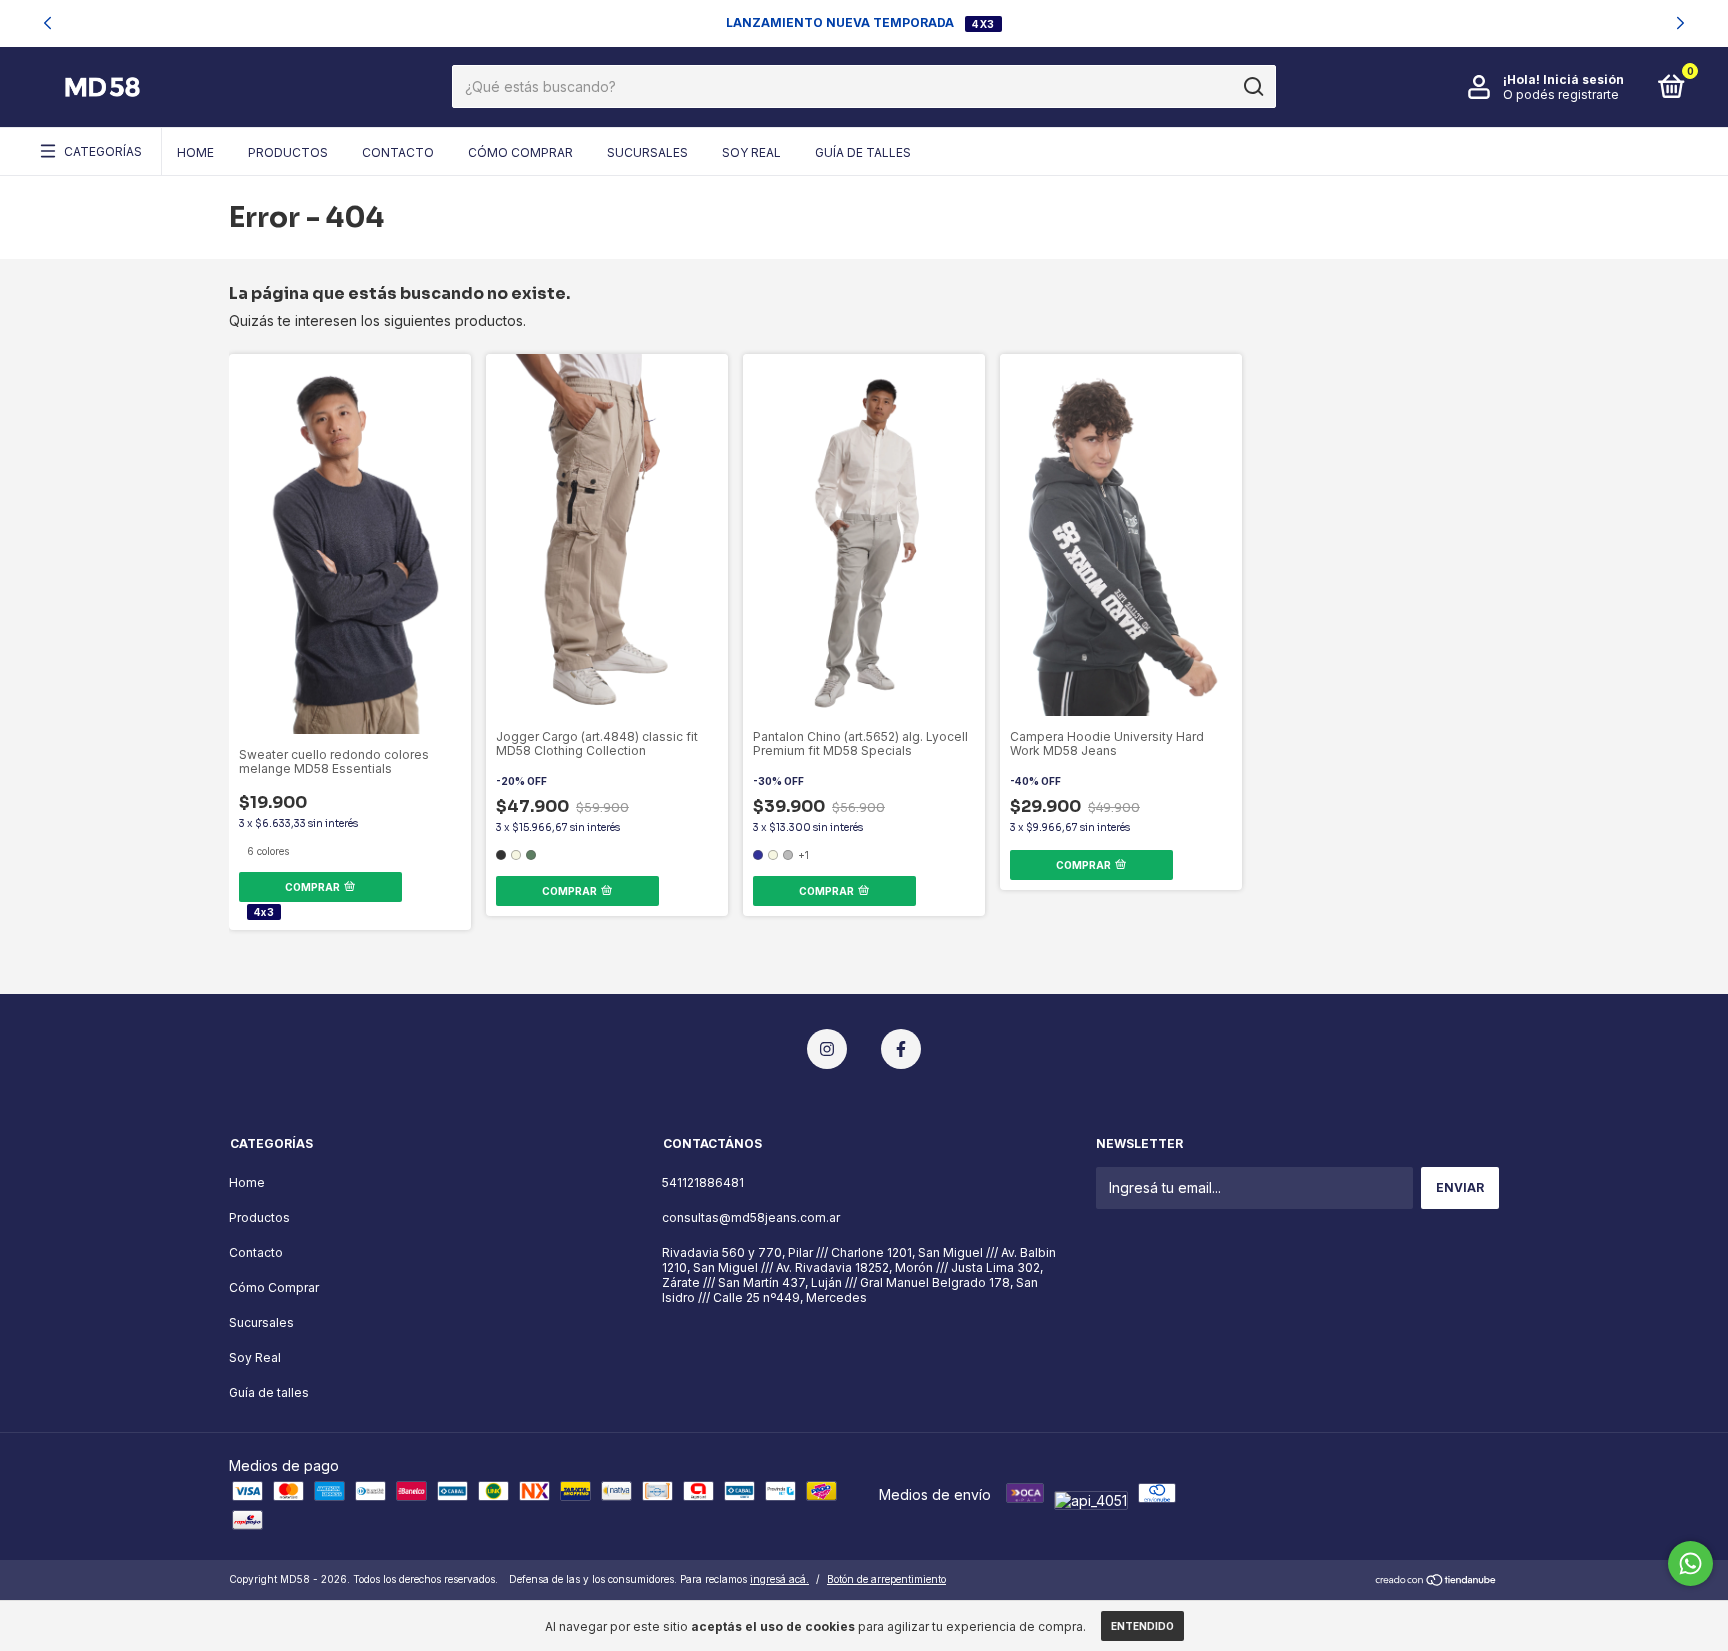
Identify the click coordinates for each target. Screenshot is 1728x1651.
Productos (288, 152)
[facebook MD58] (901, 1049)
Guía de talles (863, 152)
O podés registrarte (1561, 94)
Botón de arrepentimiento (886, 1579)
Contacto (398, 152)
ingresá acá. (779, 1579)
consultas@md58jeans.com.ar (751, 1217)
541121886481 (703, 1182)
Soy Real (751, 152)
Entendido (1142, 1626)
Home (195, 152)
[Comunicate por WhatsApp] (1690, 1563)
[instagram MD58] (827, 1049)
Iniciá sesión (1583, 79)
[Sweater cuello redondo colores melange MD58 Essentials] (250, 362)
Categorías (103, 151)
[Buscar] (1252, 87)
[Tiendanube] (1436, 1581)
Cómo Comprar (520, 152)
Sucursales (647, 152)
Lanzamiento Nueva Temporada (841, 22)
